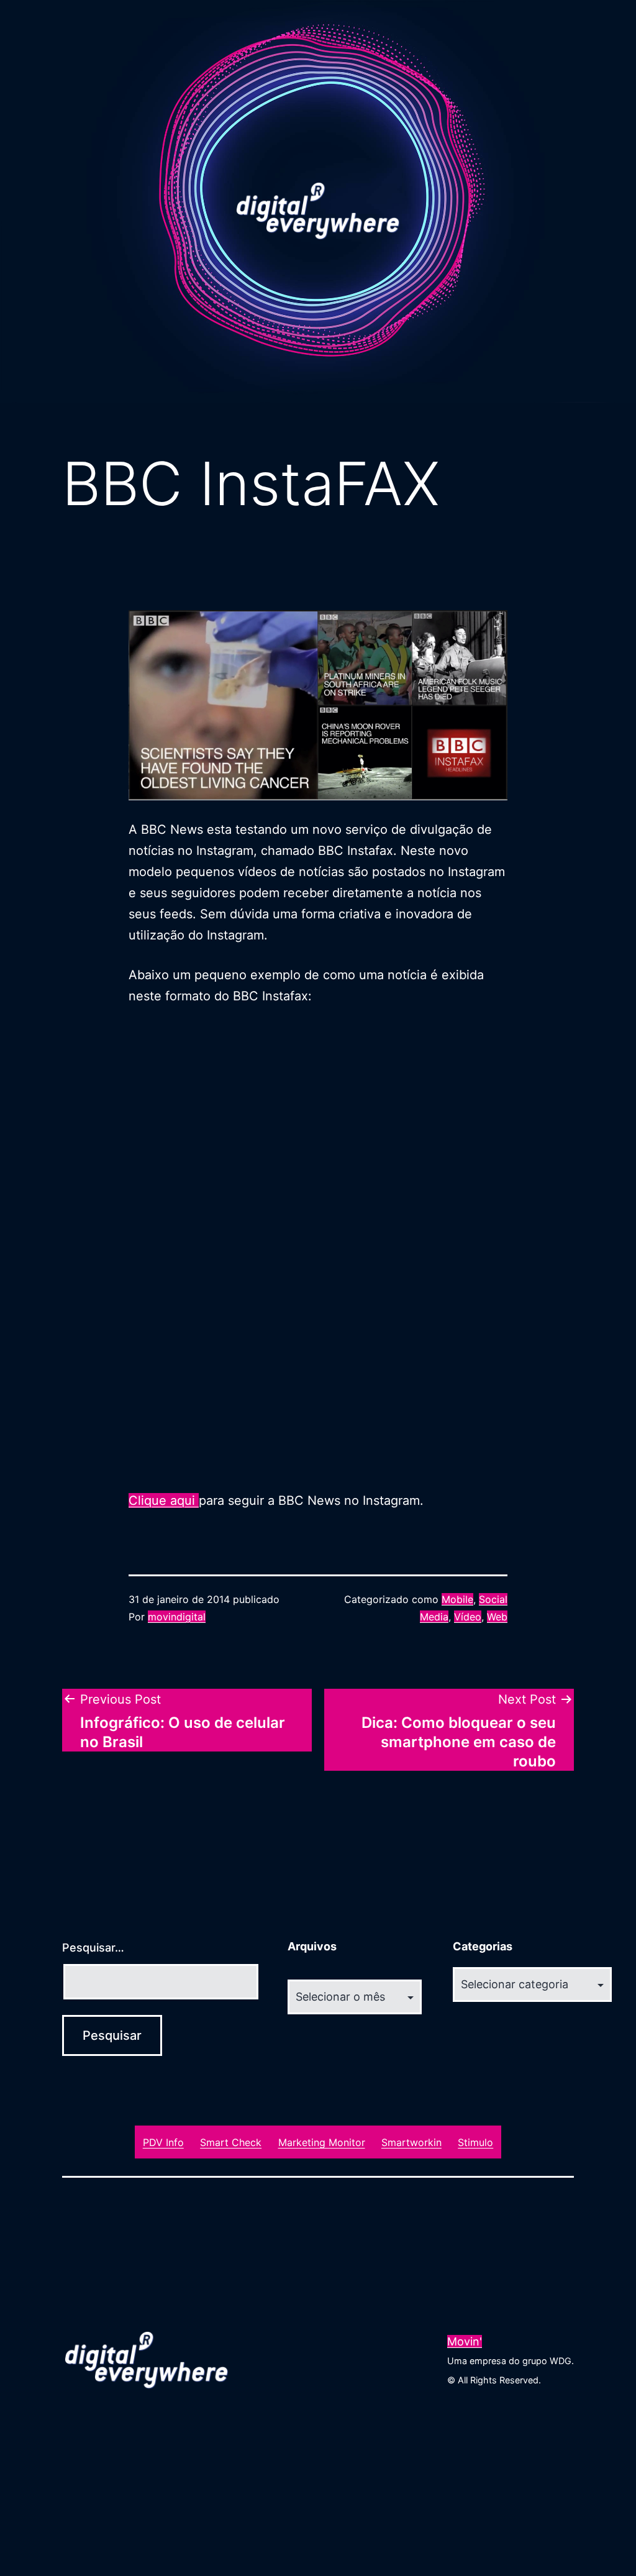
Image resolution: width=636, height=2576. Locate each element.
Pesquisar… (93, 1948)
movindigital (177, 1617)
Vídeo (468, 1617)
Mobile (457, 1599)
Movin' (465, 2341)
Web (497, 1617)
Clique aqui (164, 1500)
